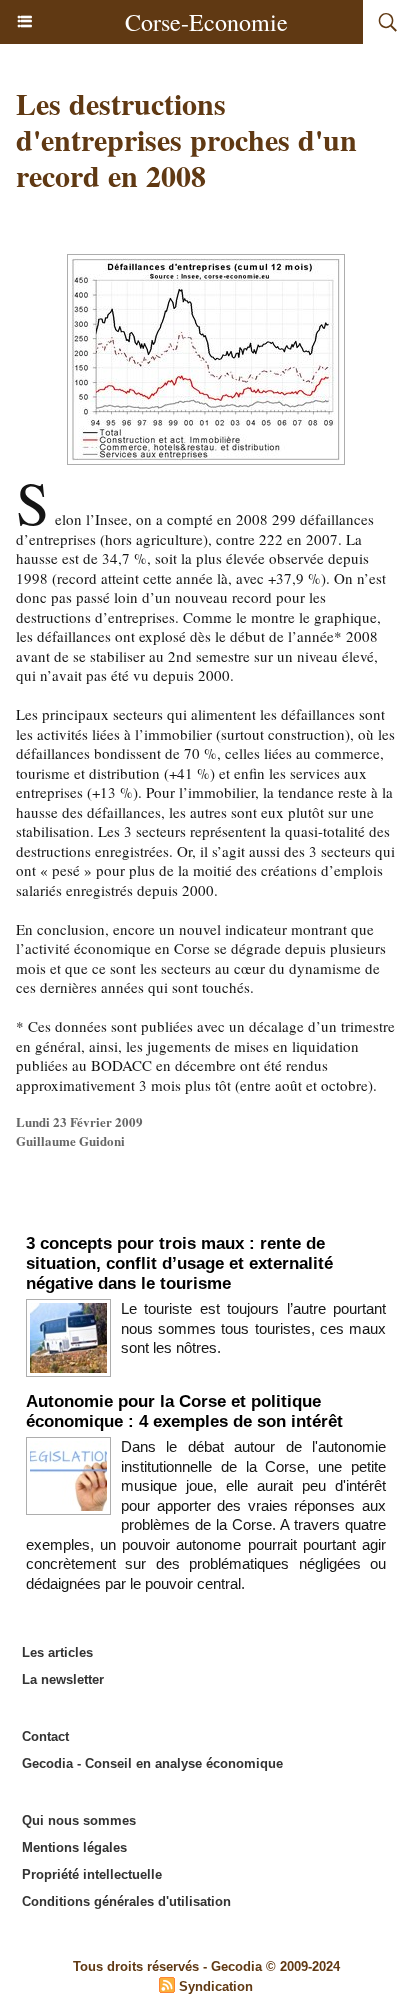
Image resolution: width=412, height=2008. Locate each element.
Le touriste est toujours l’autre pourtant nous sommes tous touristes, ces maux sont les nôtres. (253, 1328)
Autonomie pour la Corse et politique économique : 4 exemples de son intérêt (184, 1411)
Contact (45, 1736)
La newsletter (63, 1679)
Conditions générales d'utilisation (126, 1901)
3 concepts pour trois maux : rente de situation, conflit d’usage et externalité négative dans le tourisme (179, 1263)
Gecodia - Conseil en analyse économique (152, 1763)
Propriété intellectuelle (92, 1874)
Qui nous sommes (79, 1820)
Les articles (57, 1652)
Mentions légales (74, 1847)
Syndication (216, 1986)
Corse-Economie (206, 22)
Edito (206, 1213)
